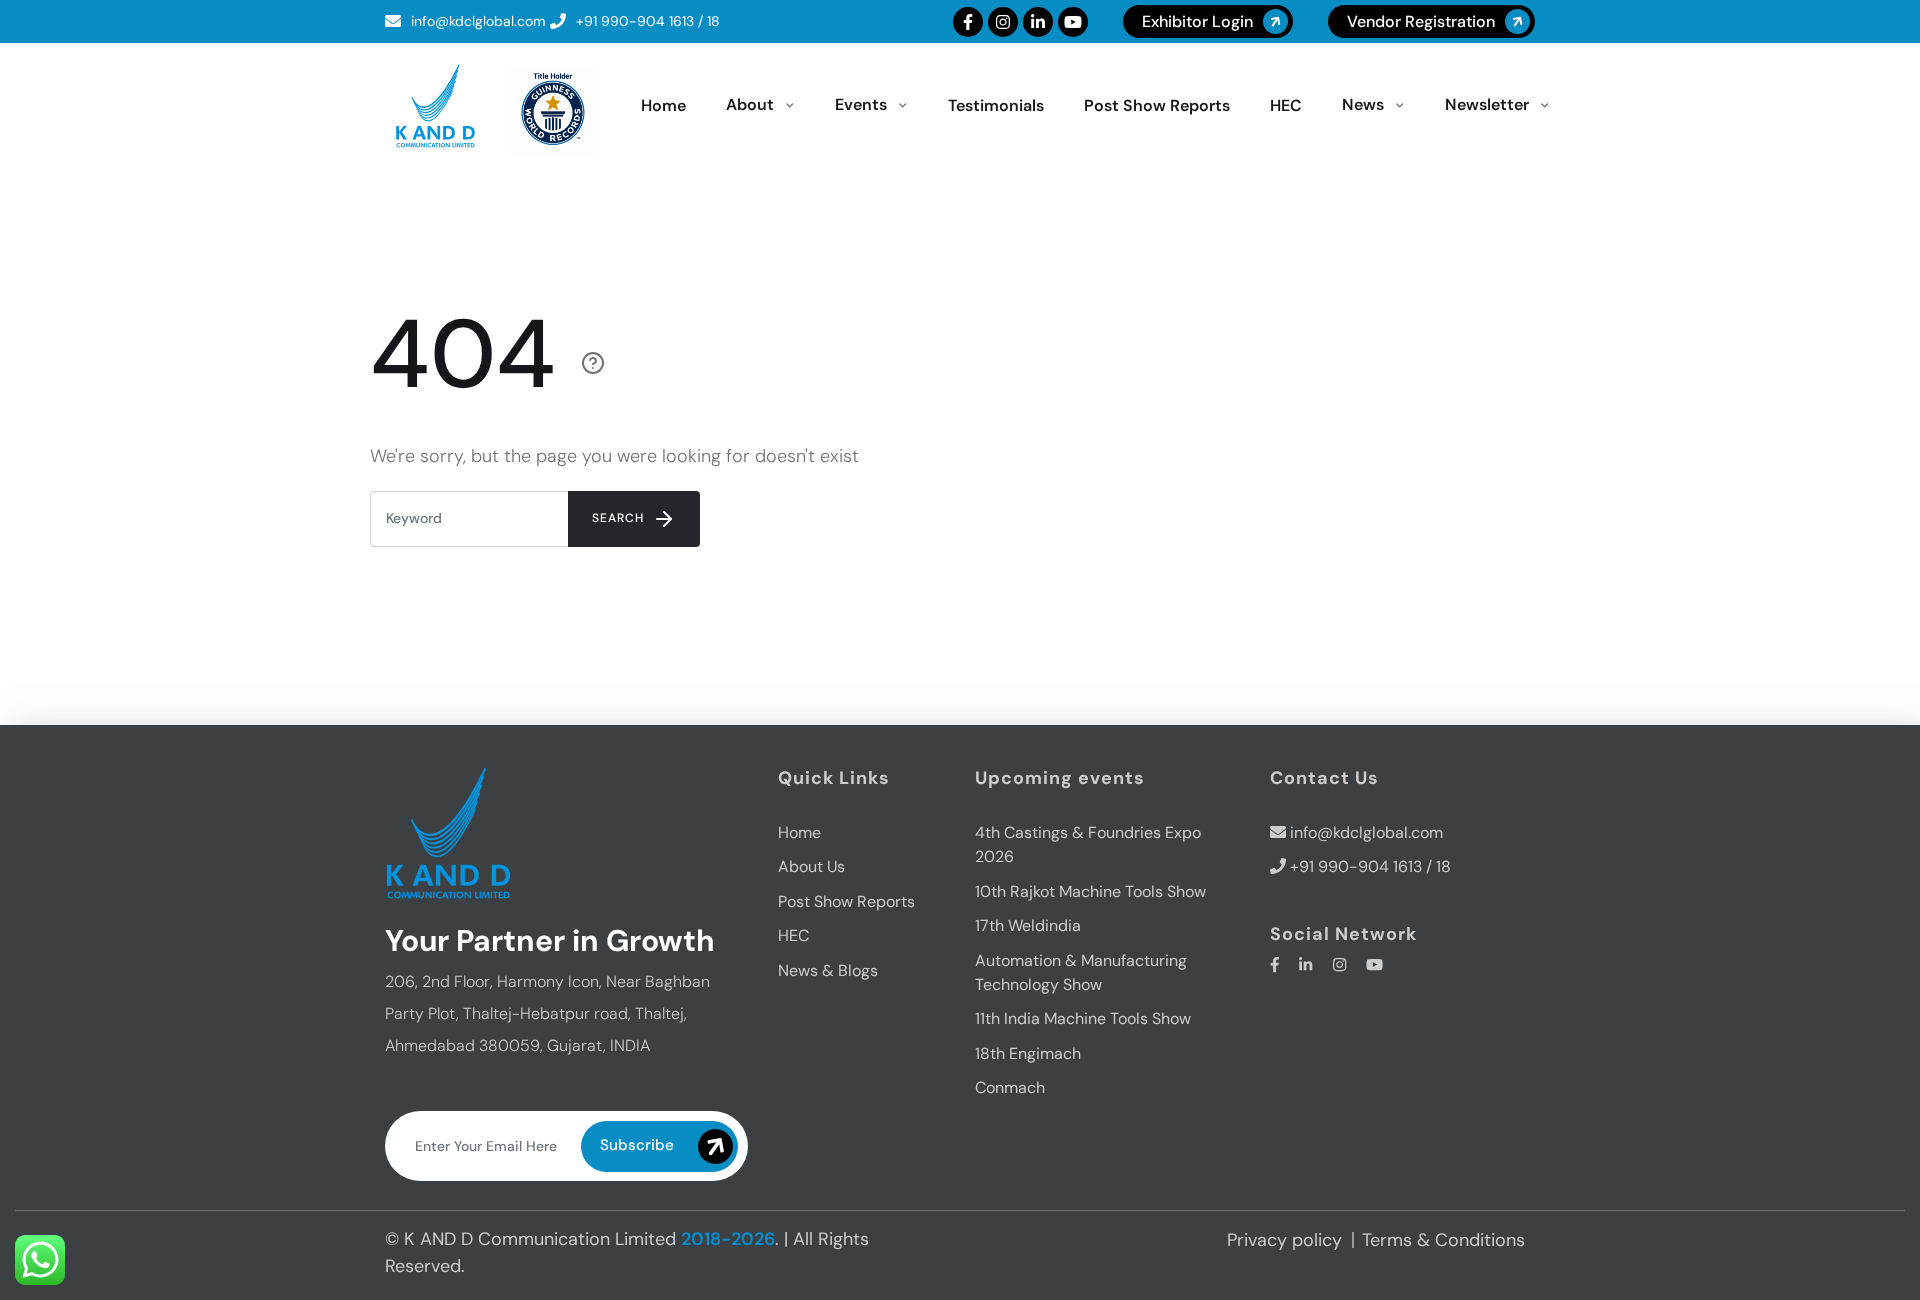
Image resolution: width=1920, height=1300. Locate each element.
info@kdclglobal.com (478, 21)
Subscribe (637, 1145)
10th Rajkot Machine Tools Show (1090, 891)
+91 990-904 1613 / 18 (648, 21)
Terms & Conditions (1443, 1240)
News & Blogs (828, 970)
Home (799, 832)
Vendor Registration (1421, 21)
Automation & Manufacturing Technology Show (1081, 972)
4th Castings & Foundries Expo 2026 (1088, 844)
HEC (793, 935)
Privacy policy (1284, 1240)
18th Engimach (1028, 1053)
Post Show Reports (846, 901)
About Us (811, 866)
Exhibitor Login (1197, 21)
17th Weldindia (1028, 925)
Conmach (1010, 1087)
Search (620, 518)
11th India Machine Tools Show (1083, 1018)
